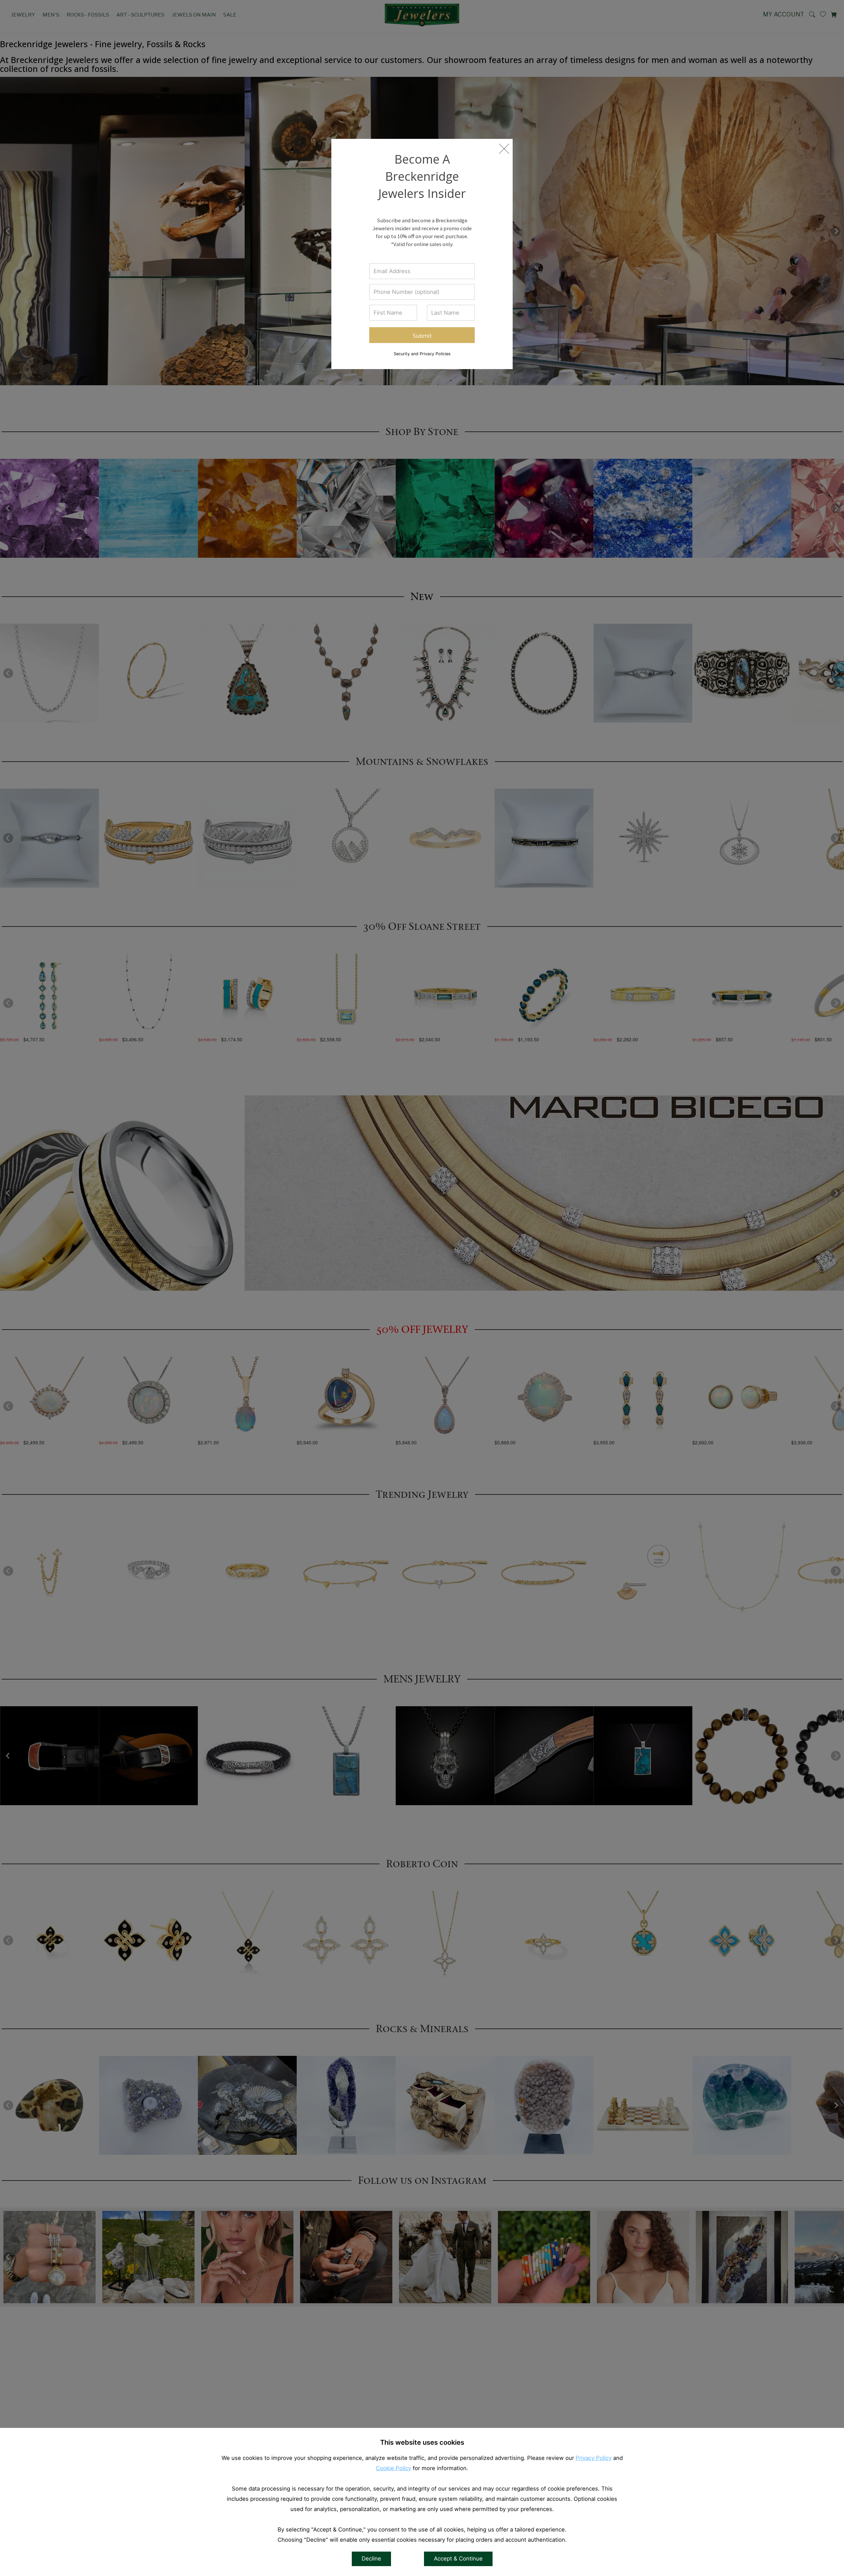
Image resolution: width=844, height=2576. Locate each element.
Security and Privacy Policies (422, 353)
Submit (422, 335)
